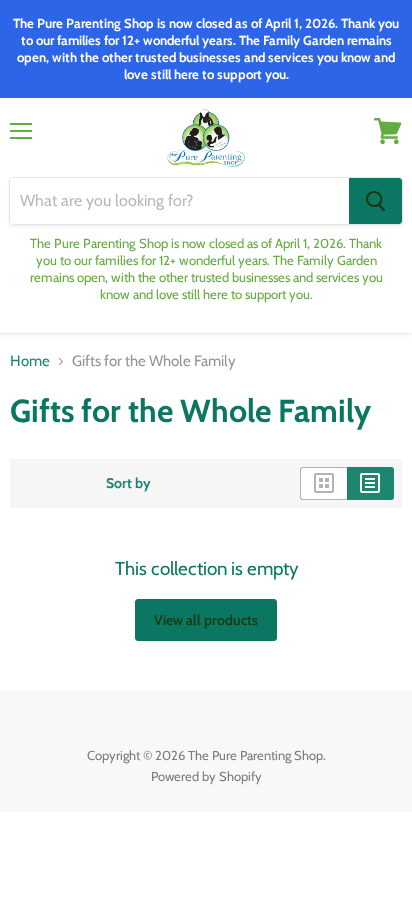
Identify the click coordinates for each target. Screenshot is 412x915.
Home (30, 361)
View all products (206, 620)
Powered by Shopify (206, 776)
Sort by (128, 483)
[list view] (370, 483)
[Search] (375, 201)
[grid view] (323, 483)
